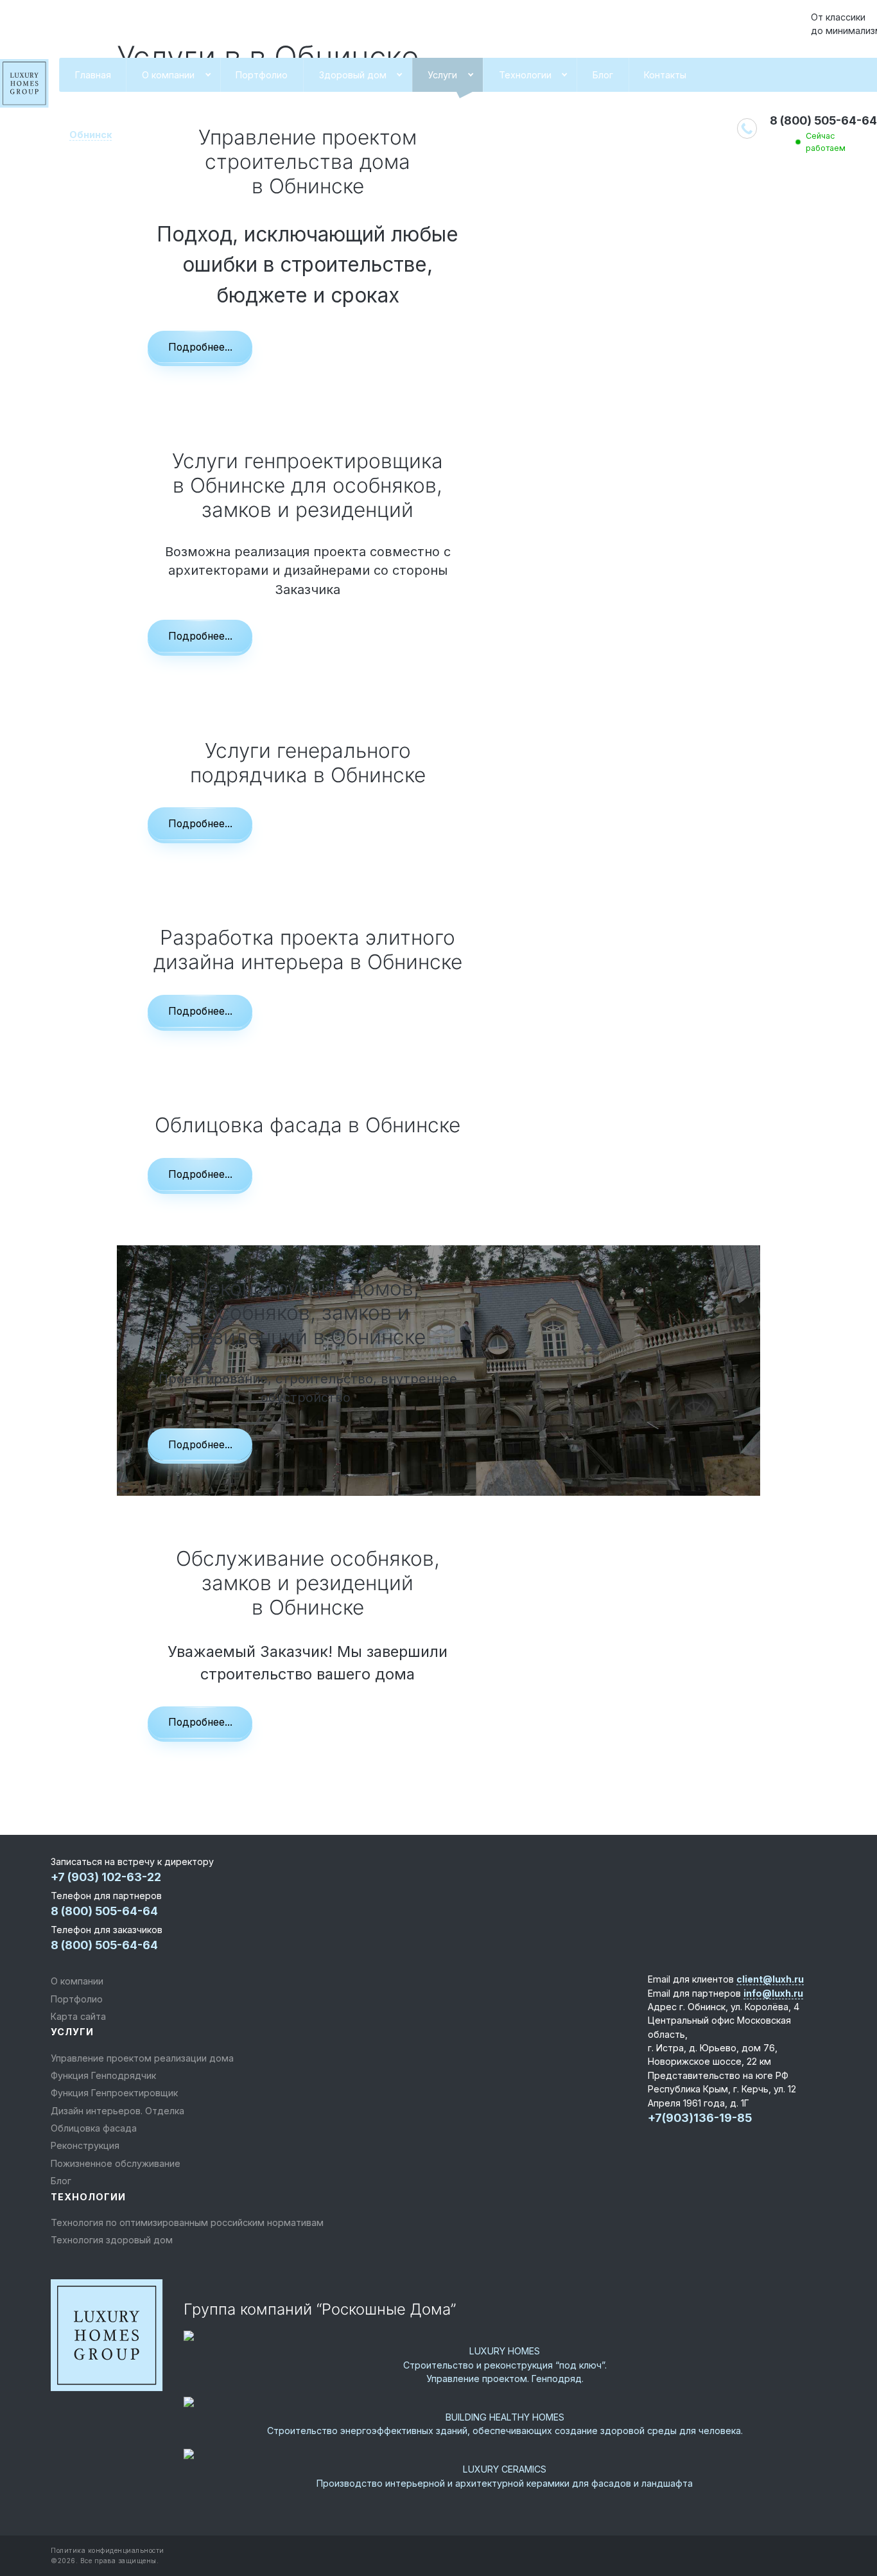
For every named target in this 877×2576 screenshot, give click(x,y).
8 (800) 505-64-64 (823, 120)
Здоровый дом (353, 75)
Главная (93, 75)
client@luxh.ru (770, 1979)
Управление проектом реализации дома (142, 2058)
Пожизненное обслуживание (116, 2163)
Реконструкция (85, 2145)
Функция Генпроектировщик (114, 2093)
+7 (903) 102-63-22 (106, 1877)
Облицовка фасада (94, 2128)
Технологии (525, 75)
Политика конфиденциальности (108, 2550)
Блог (603, 75)
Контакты (665, 75)
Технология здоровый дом (112, 2240)
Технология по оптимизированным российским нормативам (187, 2222)
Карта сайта (78, 2016)
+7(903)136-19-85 (700, 2118)
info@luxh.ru (773, 1993)
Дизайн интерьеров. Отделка (117, 2111)
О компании (168, 75)
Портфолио (262, 75)
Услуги (442, 75)
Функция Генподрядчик (103, 2075)
